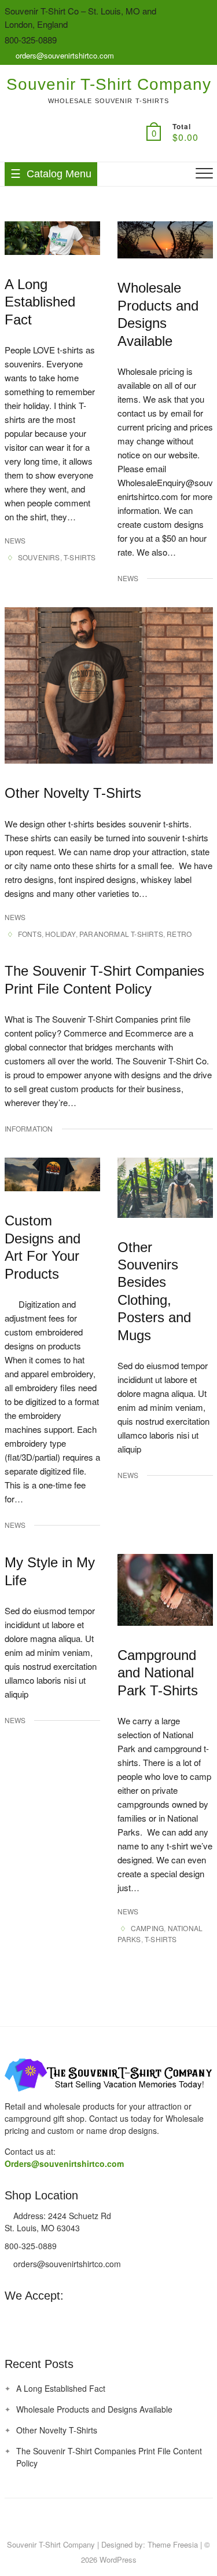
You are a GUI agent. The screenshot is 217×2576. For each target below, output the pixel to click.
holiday (60, 934)
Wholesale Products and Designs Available (94, 2409)
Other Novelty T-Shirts (73, 793)
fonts (30, 934)
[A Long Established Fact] (52, 238)
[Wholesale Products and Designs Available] (165, 240)
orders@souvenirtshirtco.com (64, 55)
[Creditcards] (98, 2320)
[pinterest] (94, 2520)
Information (29, 1128)
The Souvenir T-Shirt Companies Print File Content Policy (109, 2457)
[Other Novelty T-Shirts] (109, 685)
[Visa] (34, 2320)
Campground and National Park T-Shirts (158, 1673)
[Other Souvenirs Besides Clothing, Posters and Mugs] (165, 1187)
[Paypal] (56, 2320)
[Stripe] (77, 2320)
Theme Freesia (173, 2544)
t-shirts (80, 557)
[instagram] (117, 2520)
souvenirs (39, 557)
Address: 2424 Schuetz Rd (61, 2216)
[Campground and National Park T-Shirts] (165, 1590)
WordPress (118, 2559)
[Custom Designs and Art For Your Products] (52, 1174)
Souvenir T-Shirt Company (109, 84)
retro (179, 934)
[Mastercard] (13, 2320)
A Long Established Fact (40, 302)
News (15, 540)
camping (147, 1928)
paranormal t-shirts (121, 934)
